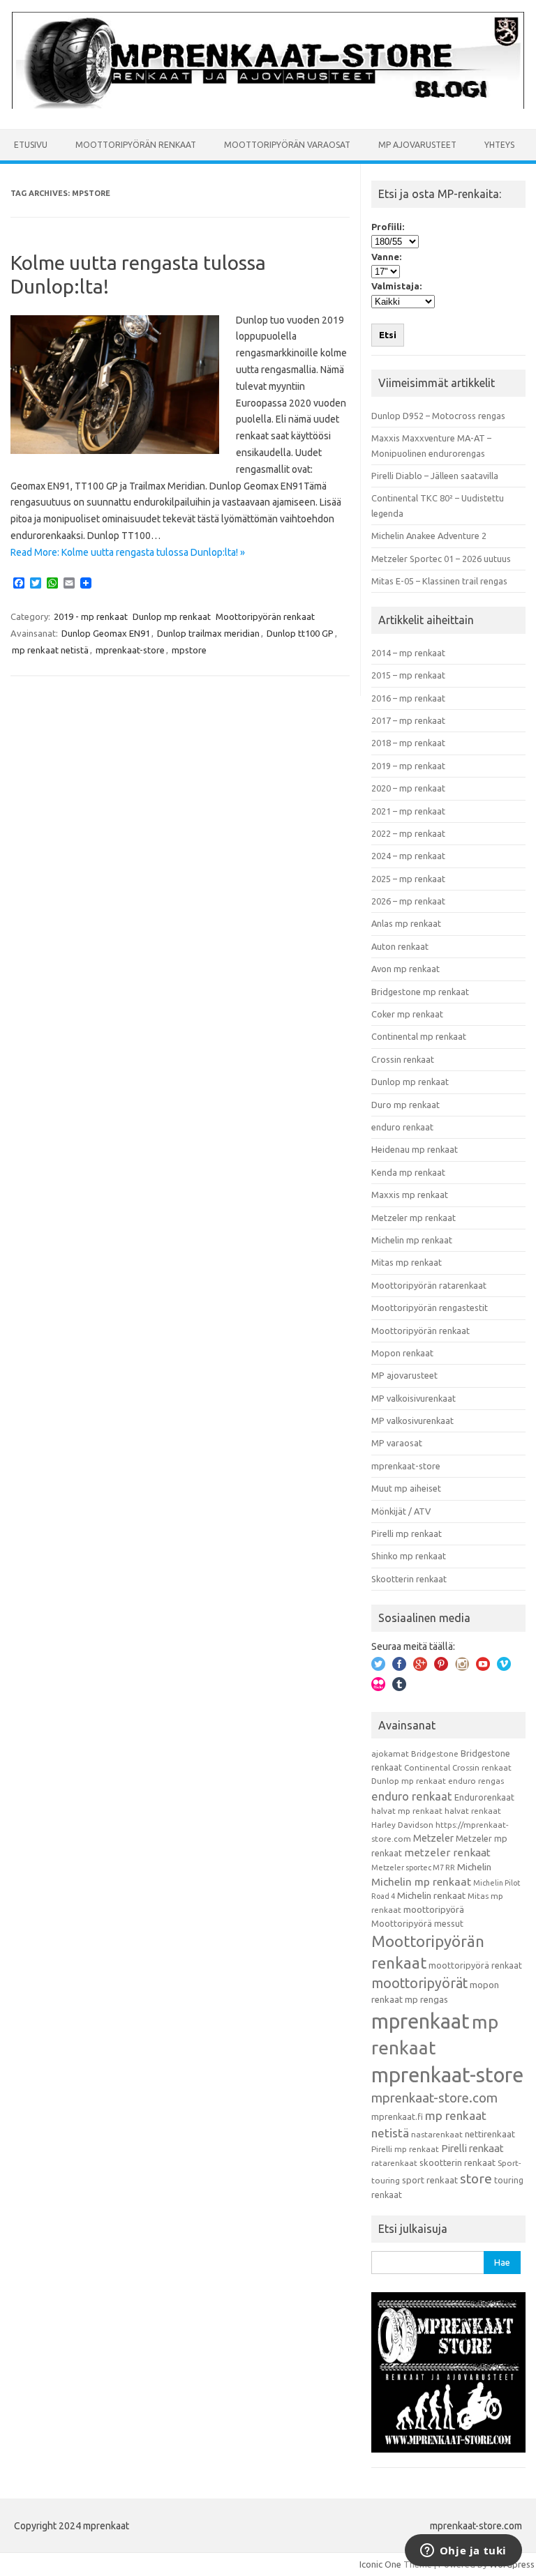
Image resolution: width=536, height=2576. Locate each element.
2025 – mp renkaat (408, 879)
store (476, 2179)
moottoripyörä (434, 1909)
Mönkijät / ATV (401, 1511)
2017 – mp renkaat (408, 720)
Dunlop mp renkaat (172, 616)
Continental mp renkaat (419, 1036)
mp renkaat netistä (50, 650)
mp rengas (426, 1999)
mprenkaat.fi (397, 2116)
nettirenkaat (490, 2134)
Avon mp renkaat (405, 969)
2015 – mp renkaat (408, 675)
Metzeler (433, 1838)
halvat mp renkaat (407, 1811)
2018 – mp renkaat (408, 743)
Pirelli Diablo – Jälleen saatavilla (435, 476)
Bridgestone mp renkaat (420, 992)
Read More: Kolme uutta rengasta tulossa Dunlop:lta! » (128, 552)
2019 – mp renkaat (408, 766)
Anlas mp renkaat (406, 923)
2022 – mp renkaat (408, 833)
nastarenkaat (437, 2134)
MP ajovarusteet (417, 145)
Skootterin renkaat (409, 1579)
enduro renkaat (402, 1127)
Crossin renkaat (403, 1059)
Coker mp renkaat (407, 1014)
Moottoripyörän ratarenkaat (429, 1285)
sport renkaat (430, 2180)
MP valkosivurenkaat (412, 1420)
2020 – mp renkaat (408, 788)
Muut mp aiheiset (406, 1488)
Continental (427, 1767)
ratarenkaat (394, 2163)
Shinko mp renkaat (409, 1556)
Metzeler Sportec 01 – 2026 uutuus (441, 559)
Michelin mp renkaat (412, 1240)
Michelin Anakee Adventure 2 (429, 536)
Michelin (474, 1867)
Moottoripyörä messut (417, 1923)
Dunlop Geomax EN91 (106, 633)
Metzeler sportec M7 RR (413, 1867)
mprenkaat (420, 2021)
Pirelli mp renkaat (407, 1533)
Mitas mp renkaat (407, 1262)
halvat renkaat (473, 1811)
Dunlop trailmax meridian (208, 633)
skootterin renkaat (457, 2162)
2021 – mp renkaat (408, 811)
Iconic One (380, 2564)
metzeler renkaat (447, 1853)
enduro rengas (476, 1781)
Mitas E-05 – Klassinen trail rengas (439, 581)
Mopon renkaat (402, 1353)
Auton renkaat (400, 946)
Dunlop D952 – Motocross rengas (438, 416)
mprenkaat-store (130, 650)
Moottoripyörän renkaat (136, 145)
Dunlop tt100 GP (300, 633)
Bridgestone (435, 1753)
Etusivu (31, 145)
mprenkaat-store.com (434, 2098)
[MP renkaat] (268, 105)
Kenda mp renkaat (408, 1172)
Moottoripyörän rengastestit (430, 1308)
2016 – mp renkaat (408, 698)
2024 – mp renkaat (408, 856)
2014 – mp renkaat (408, 653)
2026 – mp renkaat (408, 901)
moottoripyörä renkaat (475, 1965)
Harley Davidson (402, 1825)
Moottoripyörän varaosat (287, 145)
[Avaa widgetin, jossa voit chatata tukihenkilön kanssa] (463, 2552)
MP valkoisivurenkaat (414, 1398)
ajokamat (390, 1753)
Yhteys (499, 145)
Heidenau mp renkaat (415, 1149)
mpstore (189, 650)
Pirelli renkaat (472, 2148)
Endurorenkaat (484, 1797)
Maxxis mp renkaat (410, 1195)
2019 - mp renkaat (91, 616)
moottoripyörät (419, 1983)
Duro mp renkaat (405, 1105)
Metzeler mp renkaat (414, 1218)
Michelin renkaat (431, 1895)
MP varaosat (397, 1443)
